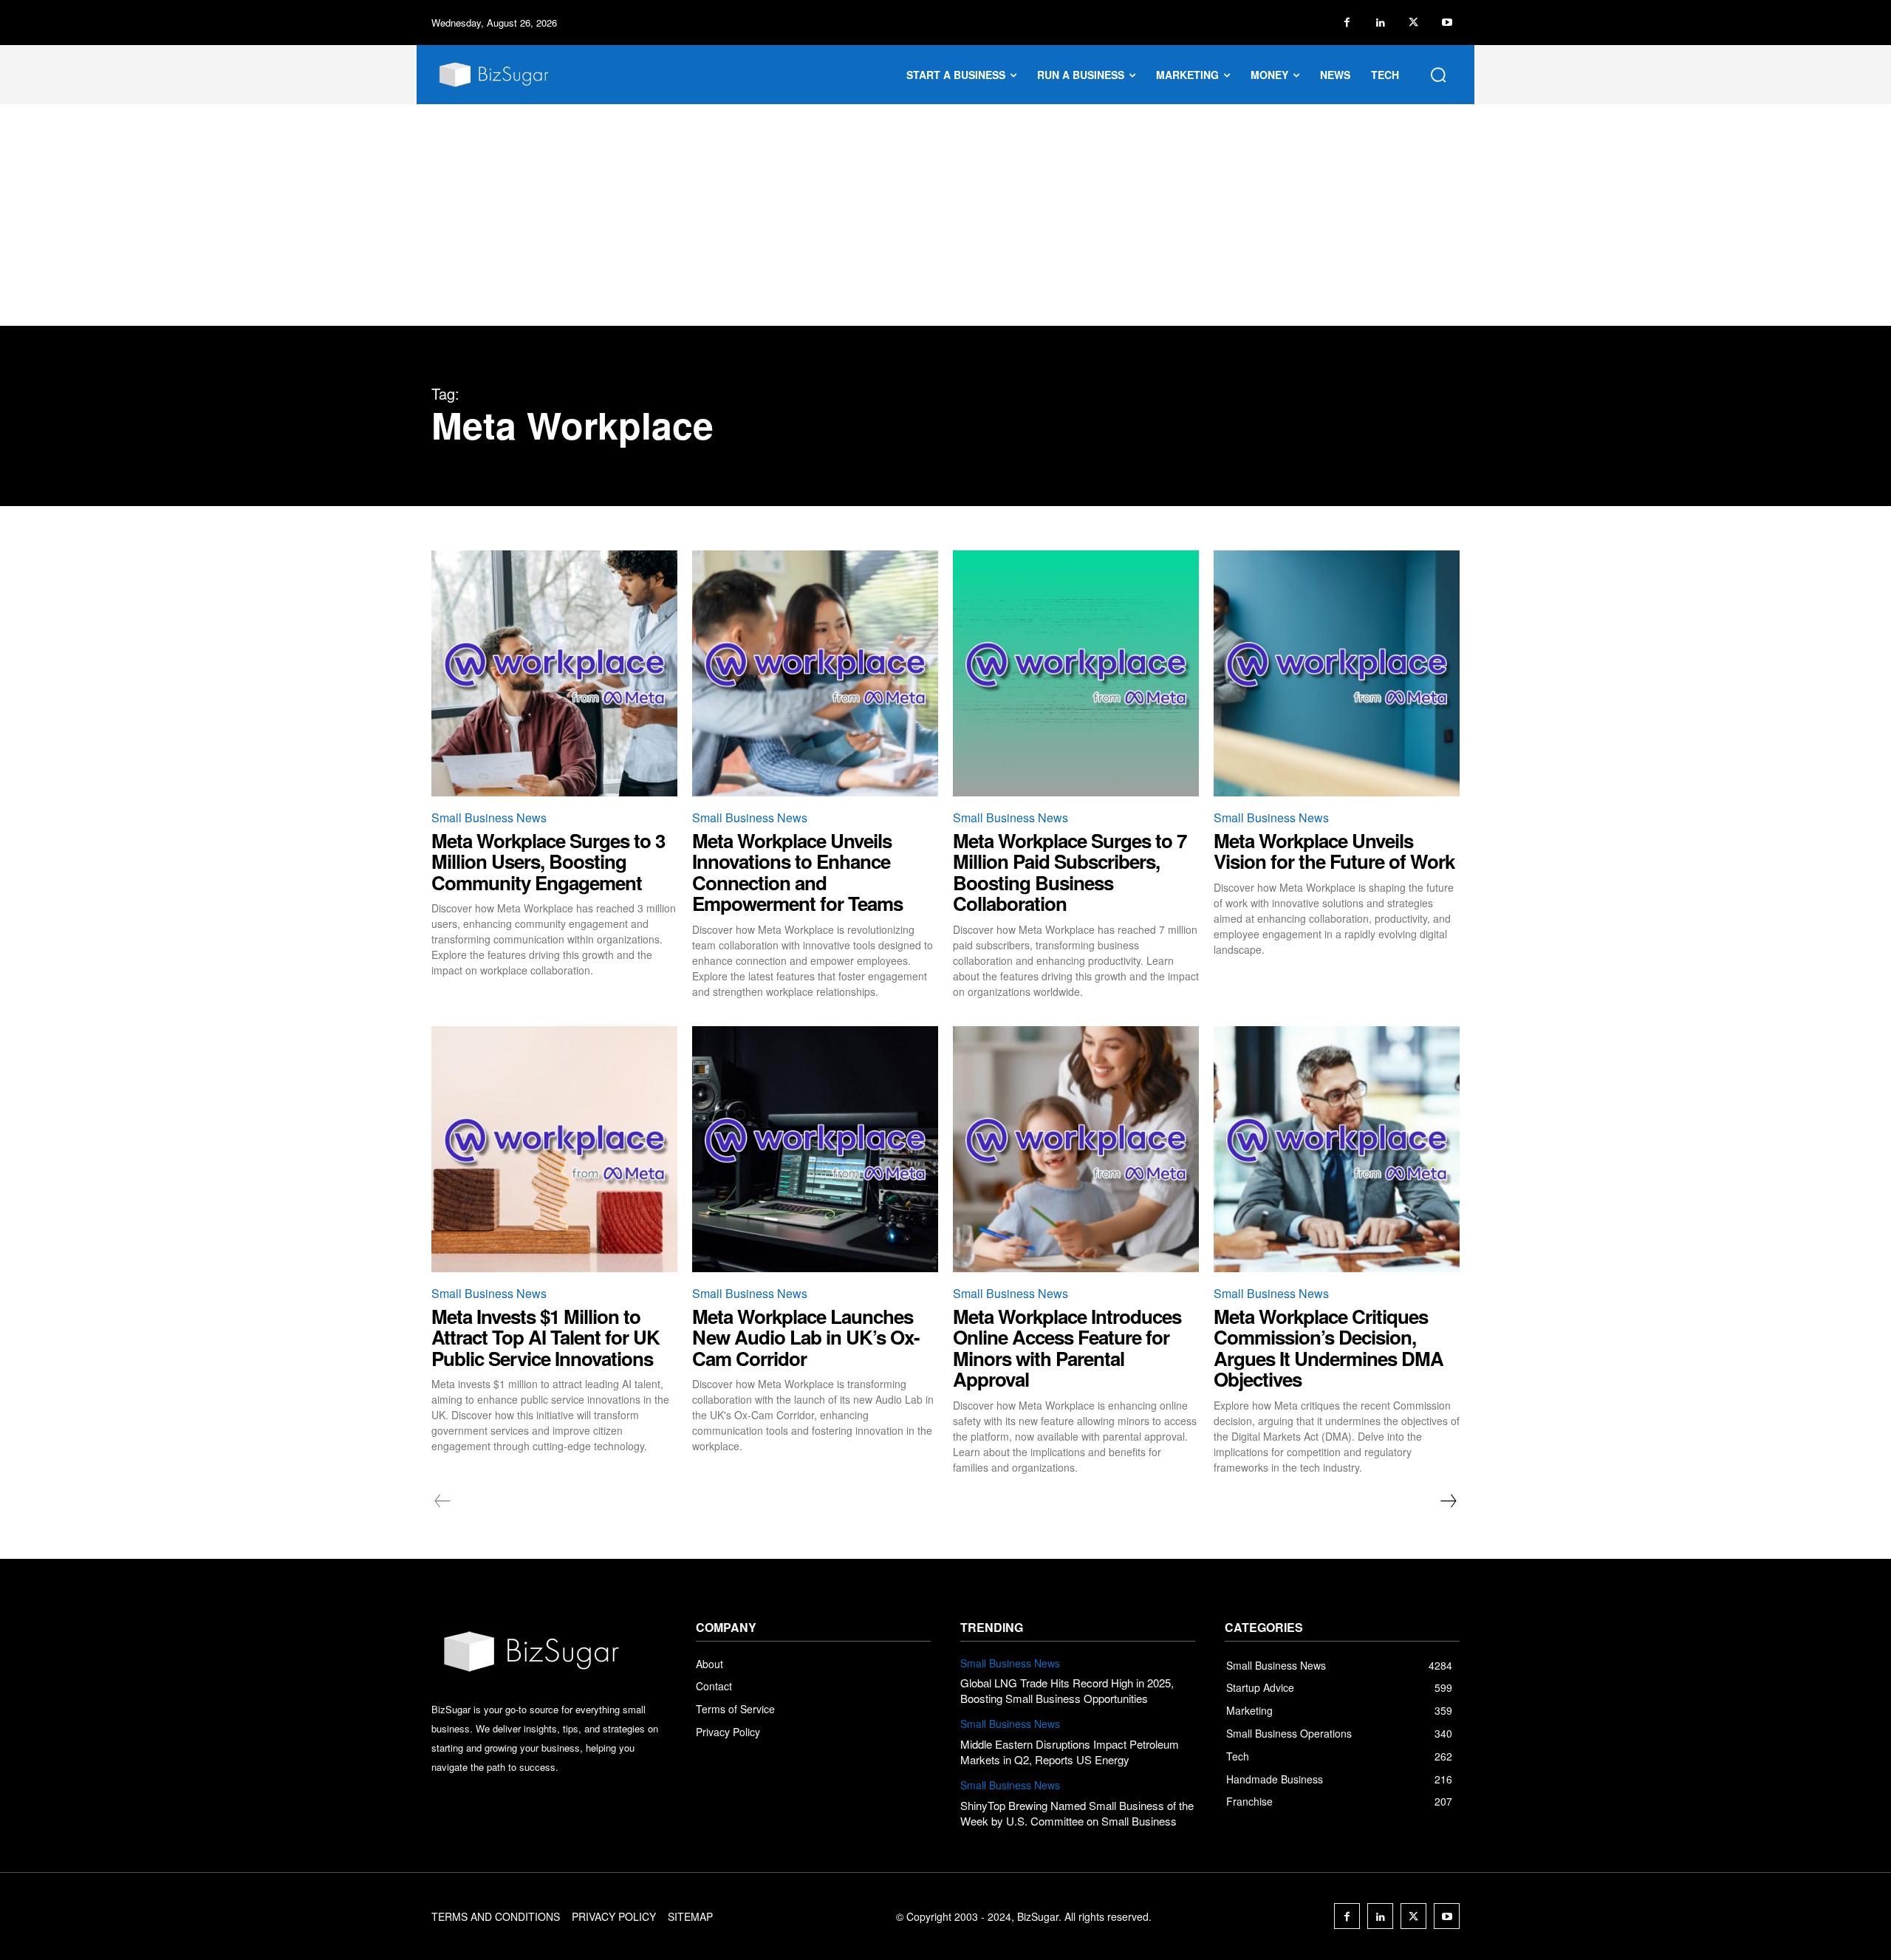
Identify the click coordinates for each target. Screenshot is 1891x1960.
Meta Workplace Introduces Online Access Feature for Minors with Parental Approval (1067, 1348)
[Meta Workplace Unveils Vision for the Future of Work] (1337, 673)
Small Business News (489, 817)
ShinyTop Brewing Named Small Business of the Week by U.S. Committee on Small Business (1077, 1813)
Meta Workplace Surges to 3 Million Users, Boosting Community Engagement (548, 861)
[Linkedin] (1380, 23)
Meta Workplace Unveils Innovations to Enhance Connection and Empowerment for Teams (797, 872)
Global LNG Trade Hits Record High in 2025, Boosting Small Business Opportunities (1067, 1690)
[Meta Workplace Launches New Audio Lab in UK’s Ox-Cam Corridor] (815, 1149)
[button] (1438, 75)
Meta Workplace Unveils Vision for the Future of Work (1334, 851)
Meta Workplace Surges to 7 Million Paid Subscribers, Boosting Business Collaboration (1070, 872)
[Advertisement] (945, 215)
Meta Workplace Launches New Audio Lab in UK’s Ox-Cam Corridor (806, 1337)
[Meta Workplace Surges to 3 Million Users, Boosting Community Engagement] (554, 673)
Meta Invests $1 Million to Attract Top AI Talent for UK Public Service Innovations (546, 1337)
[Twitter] (1413, 23)
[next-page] (1448, 1501)
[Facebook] (1347, 23)
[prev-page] (443, 1501)
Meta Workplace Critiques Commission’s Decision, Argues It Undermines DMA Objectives (1329, 1348)
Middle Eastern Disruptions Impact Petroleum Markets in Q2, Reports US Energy (1070, 1752)
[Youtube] (1447, 23)
